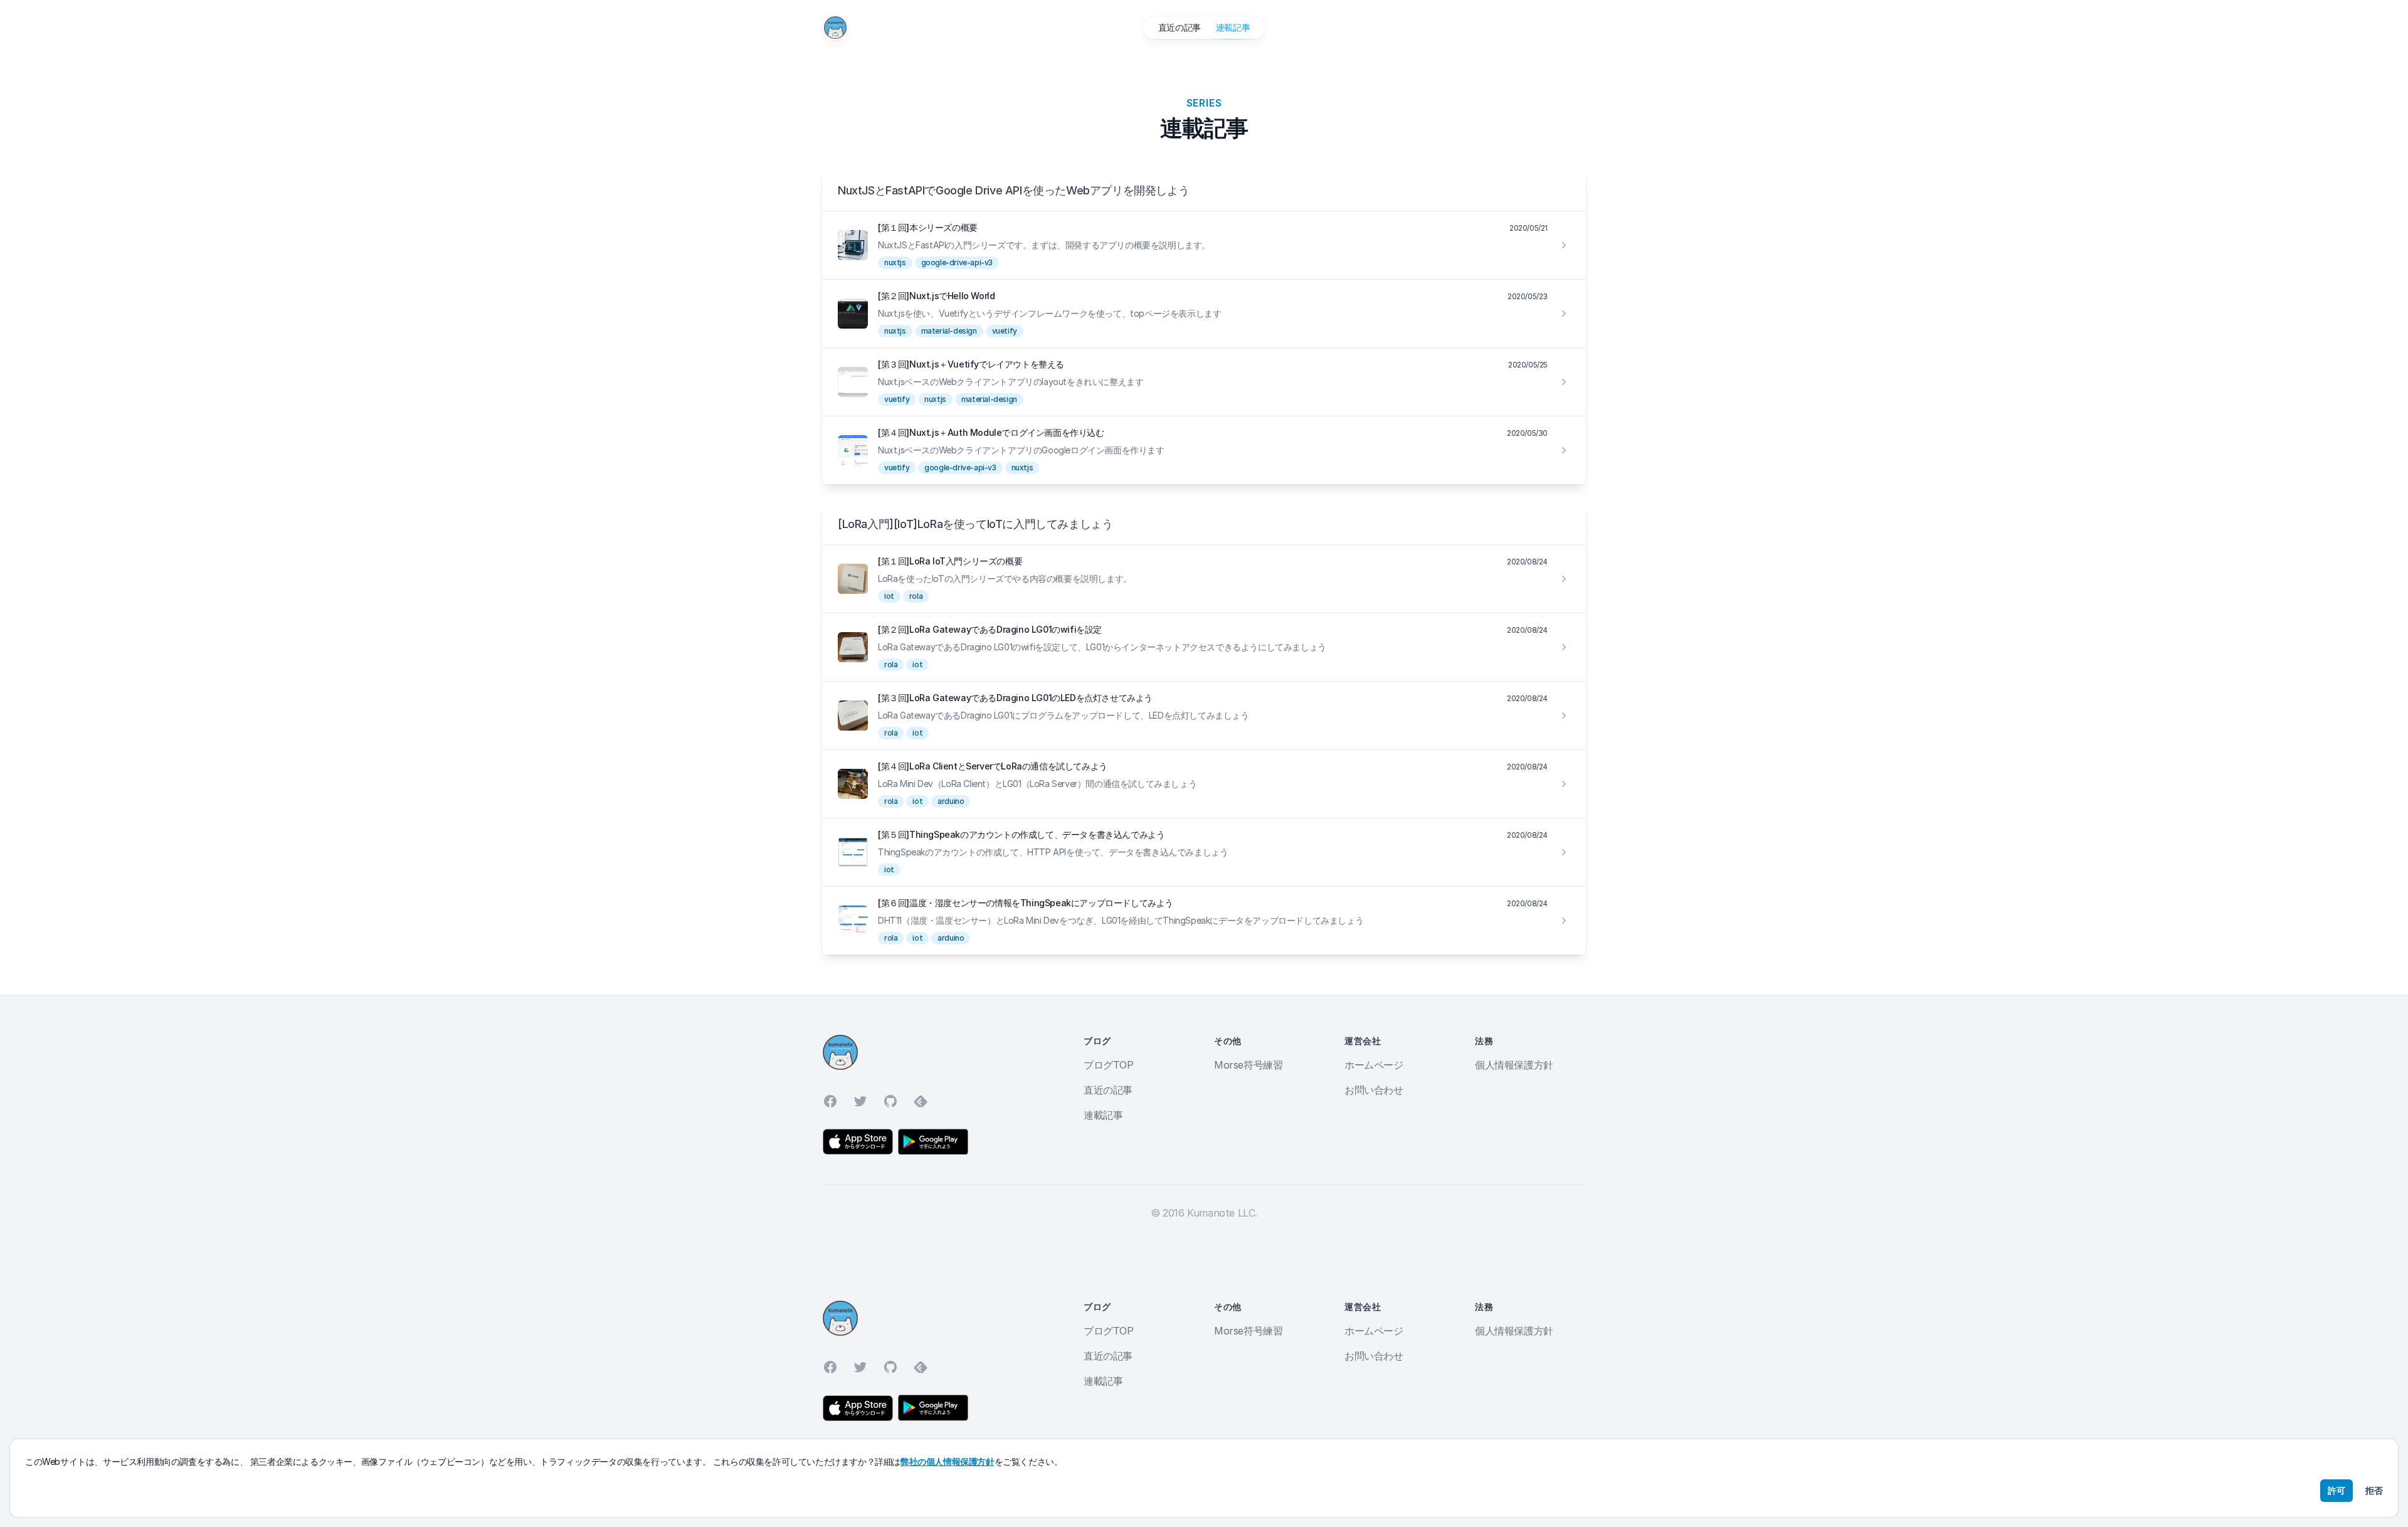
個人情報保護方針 (1514, 1065)
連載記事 (1233, 27)
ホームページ (1374, 1065)
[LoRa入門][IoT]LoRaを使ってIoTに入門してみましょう (975, 524)
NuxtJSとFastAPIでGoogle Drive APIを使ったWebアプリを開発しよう (1013, 190)
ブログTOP (1109, 1065)
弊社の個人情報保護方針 (948, 1461)
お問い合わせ (1374, 1090)
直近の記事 (1180, 27)
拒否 (2374, 1490)
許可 (2337, 1490)
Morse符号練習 (1248, 1065)
